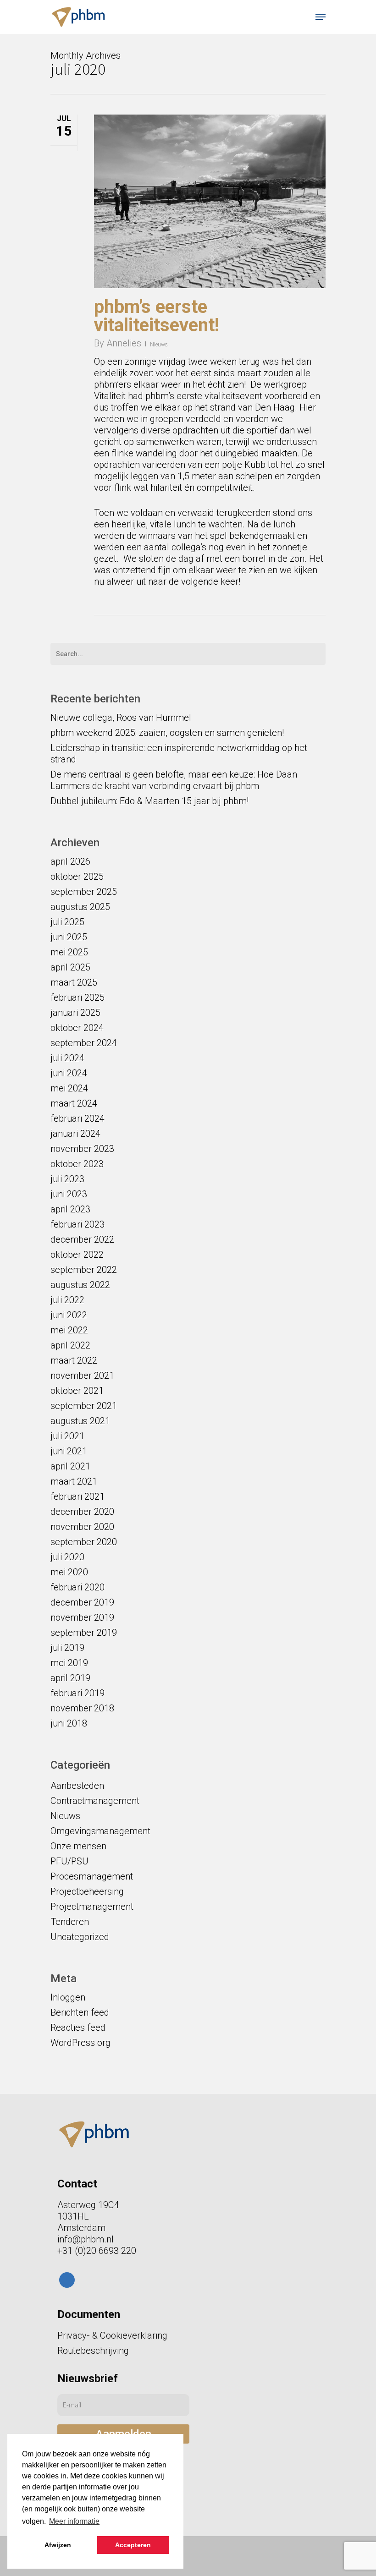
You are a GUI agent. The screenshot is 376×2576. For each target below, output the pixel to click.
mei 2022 (69, 1330)
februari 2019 (77, 1693)
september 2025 (84, 892)
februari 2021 (77, 1496)
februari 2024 (77, 1118)
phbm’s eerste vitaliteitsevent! (157, 316)
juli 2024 (67, 1058)
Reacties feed (78, 2028)
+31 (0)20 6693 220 (97, 2251)
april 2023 (70, 1209)
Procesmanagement (92, 1876)
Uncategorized (80, 1937)
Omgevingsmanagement (100, 1831)
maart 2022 (74, 1360)
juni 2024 (69, 1073)
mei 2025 (69, 952)
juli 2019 (67, 1648)
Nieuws (159, 345)
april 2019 (70, 1678)
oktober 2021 (77, 1391)
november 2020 (82, 1527)
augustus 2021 (80, 1421)
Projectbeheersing (87, 1891)
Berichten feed (80, 2012)
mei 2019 (69, 1663)
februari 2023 (77, 1224)
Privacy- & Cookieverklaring (112, 2335)
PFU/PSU (69, 1861)
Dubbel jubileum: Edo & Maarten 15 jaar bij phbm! (149, 801)
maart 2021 (74, 1481)
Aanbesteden (77, 1786)
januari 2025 (75, 1013)
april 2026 (70, 861)
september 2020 (84, 1542)
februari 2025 (77, 998)
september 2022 (84, 1270)
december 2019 (82, 1602)
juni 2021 (69, 1451)
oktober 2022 (77, 1255)
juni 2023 (69, 1194)
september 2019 (84, 1633)
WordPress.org (80, 2043)
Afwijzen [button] (58, 2545)
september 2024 (84, 1043)
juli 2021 (67, 1436)
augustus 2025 (80, 907)
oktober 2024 (77, 1028)
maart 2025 (74, 982)
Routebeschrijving (93, 2351)
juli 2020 (67, 1557)
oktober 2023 (77, 1164)
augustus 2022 (80, 1285)
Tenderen (70, 1922)
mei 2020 (69, 1572)
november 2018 (82, 1708)
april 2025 (70, 967)
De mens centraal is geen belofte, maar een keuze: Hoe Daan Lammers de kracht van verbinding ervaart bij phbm (174, 780)
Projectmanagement (92, 1907)
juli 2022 (67, 1300)
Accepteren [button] (133, 2545)
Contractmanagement (95, 1801)
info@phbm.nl (86, 2239)
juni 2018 (69, 1723)
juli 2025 (67, 922)
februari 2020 (77, 1587)
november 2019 (82, 1617)
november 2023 (82, 1149)
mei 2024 (69, 1088)
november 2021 (82, 1376)
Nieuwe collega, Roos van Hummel (121, 718)
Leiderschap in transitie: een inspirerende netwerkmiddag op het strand (179, 754)
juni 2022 (69, 1315)
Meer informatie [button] (74, 2521)
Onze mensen (78, 1846)
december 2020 (82, 1512)
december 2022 (82, 1239)
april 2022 (70, 1345)
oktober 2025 (77, 877)
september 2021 (84, 1406)
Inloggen (68, 1997)
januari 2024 (75, 1134)
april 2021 (70, 1466)
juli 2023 (67, 1179)
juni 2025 (69, 937)
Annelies (124, 343)
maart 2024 (74, 1103)
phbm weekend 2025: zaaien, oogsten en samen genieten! (167, 733)
